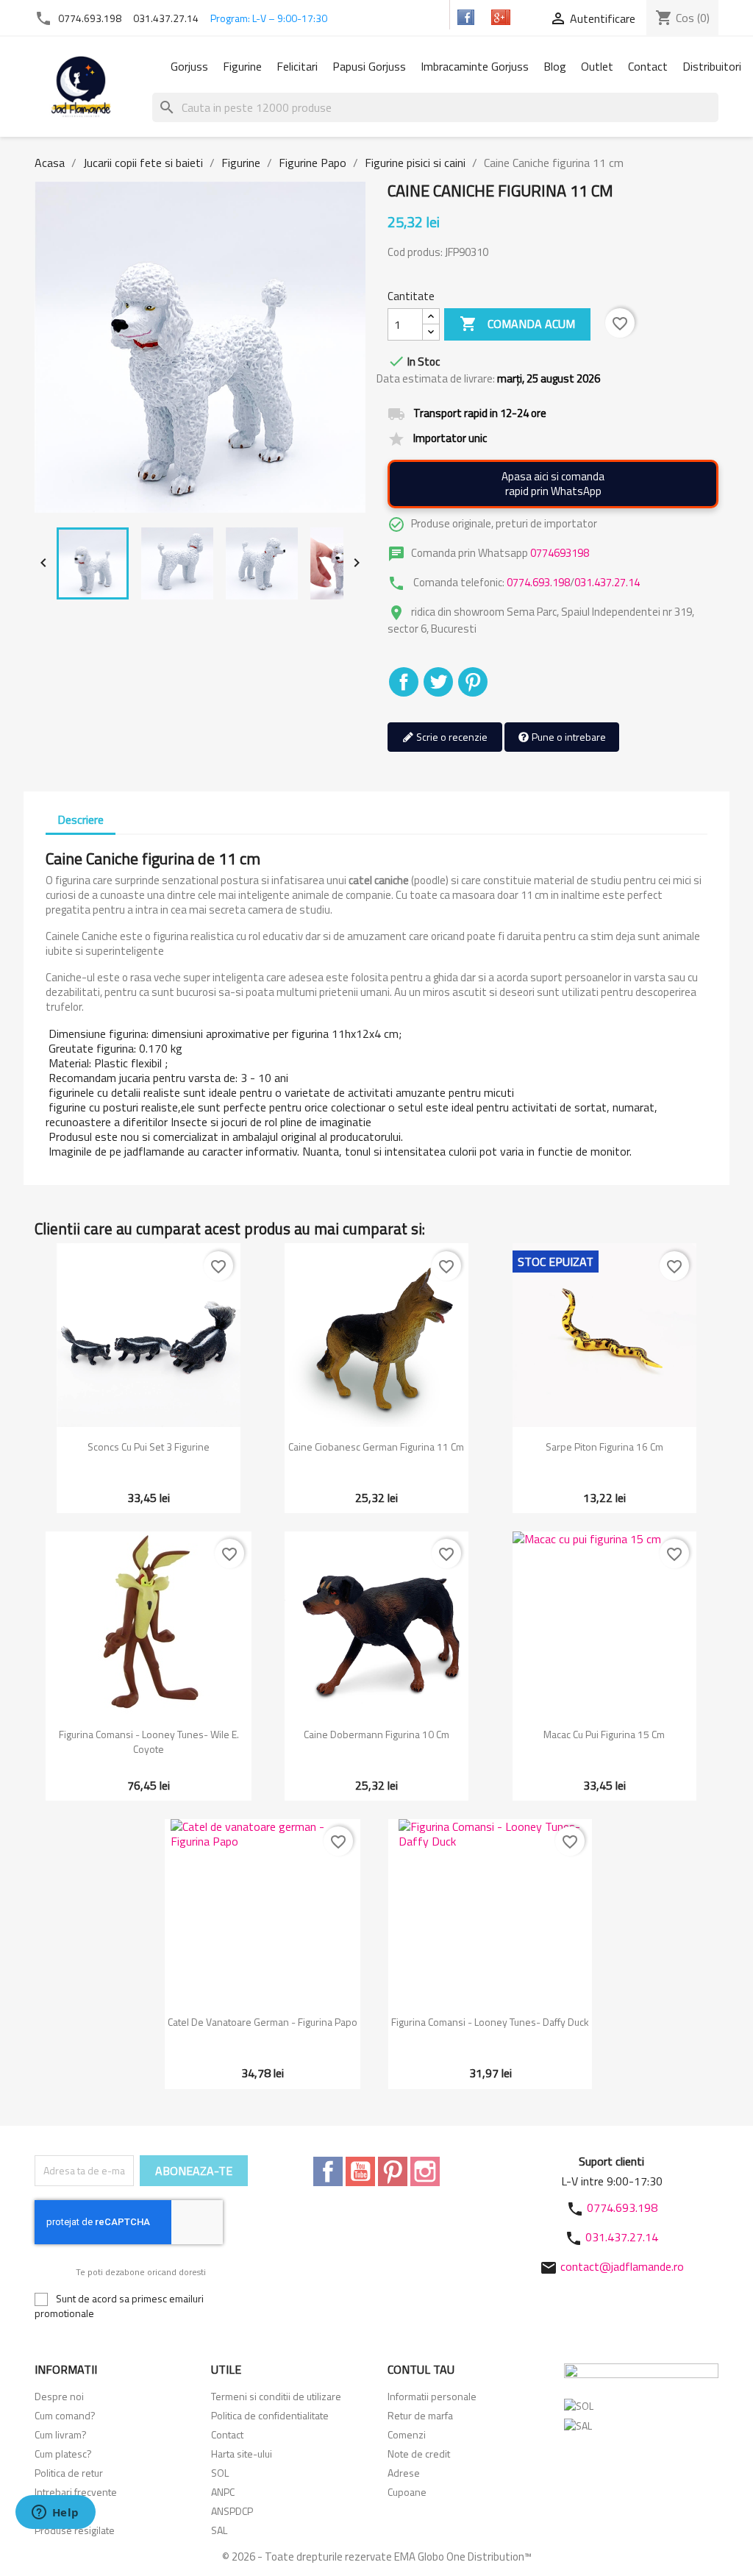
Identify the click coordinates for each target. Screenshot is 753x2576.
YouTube (360, 2171)
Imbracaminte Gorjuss (475, 66)
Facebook (328, 2171)
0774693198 (560, 553)
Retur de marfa (420, 2415)
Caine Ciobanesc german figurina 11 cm (376, 1447)
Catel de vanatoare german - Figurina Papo (263, 2022)
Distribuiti (404, 682)
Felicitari (297, 66)
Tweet (438, 682)
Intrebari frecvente (76, 2492)
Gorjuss (189, 66)
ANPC (223, 2492)
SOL (220, 2473)
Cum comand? (65, 2415)
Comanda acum (517, 324)
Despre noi (59, 2396)
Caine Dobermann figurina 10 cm (376, 1734)
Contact (648, 66)
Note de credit (419, 2454)
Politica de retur (69, 2473)
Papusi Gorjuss (369, 66)
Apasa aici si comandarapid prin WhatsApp (553, 484)
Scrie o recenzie (451, 737)
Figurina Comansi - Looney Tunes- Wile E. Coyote (149, 1741)
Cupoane (407, 2492)
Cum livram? (61, 2434)
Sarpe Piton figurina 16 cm (604, 1447)
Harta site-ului (242, 2454)
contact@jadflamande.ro (622, 2266)
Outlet (597, 66)
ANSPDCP (232, 2511)
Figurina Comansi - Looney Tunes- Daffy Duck (490, 2022)
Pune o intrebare (568, 737)
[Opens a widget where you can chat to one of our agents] (55, 2513)
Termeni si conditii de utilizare (276, 2396)
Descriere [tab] (81, 819)
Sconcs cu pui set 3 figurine (149, 1447)
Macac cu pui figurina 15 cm (604, 1734)
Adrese (404, 2473)
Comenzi (407, 2434)
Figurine (242, 66)
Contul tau (421, 2369)
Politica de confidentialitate (270, 2415)
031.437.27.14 (166, 18)
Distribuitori (712, 66)
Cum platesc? (63, 2454)
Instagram (425, 2171)
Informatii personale (432, 2396)
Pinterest (473, 682)
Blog (555, 66)
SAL (219, 2530)
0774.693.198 (90, 18)
